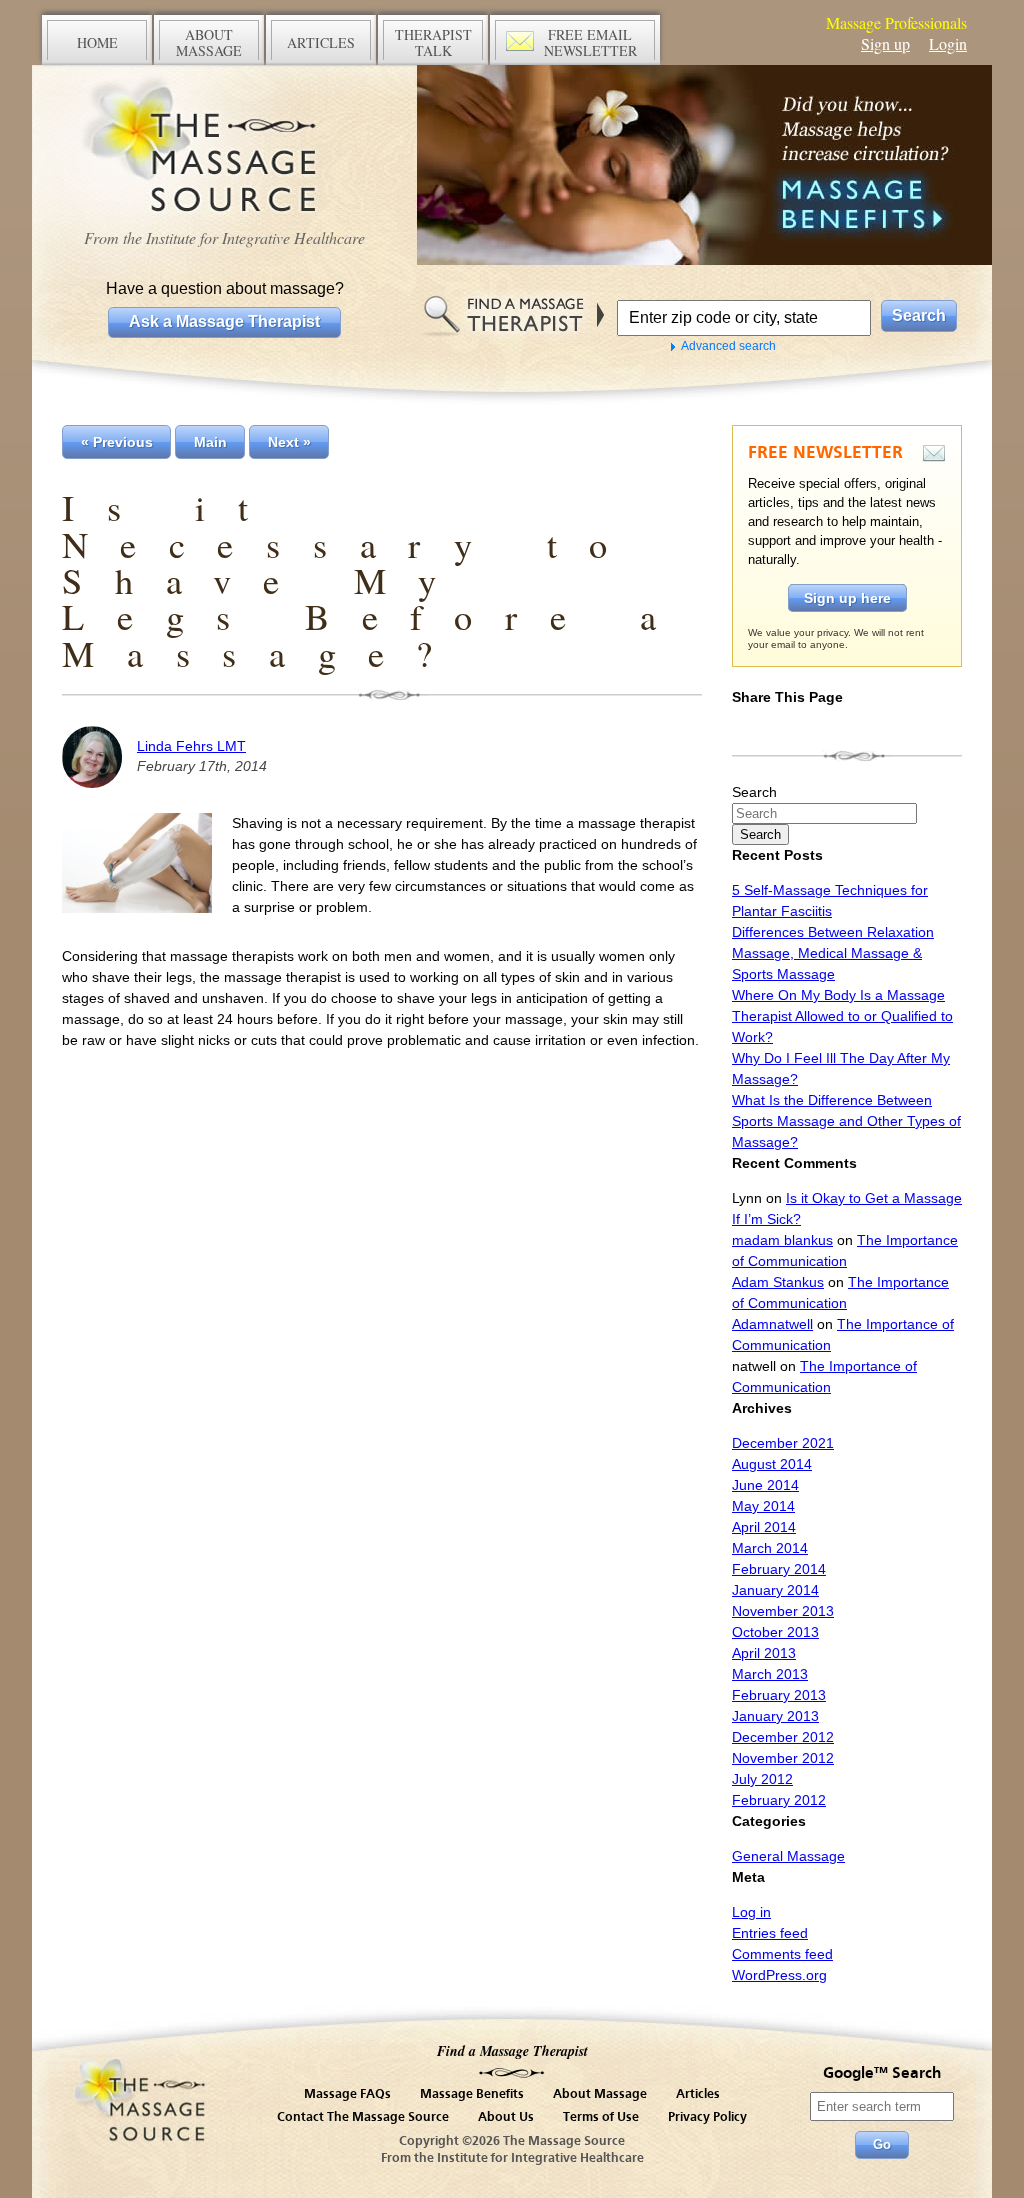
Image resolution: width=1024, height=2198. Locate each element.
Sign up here (847, 598)
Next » (289, 442)
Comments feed (782, 1954)
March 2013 (770, 1674)
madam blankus (782, 1240)
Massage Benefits (472, 2094)
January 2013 (775, 1716)
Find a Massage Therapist (512, 2051)
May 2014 (763, 1506)
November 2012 (783, 1758)
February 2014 (779, 1569)
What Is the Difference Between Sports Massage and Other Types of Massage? (846, 1121)
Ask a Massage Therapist (224, 321)
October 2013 (775, 1632)
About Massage (600, 2094)
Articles (698, 2094)
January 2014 (775, 1590)
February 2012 (779, 1800)
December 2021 (783, 1443)
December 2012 (783, 1737)
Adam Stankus (778, 1282)
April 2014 (764, 1527)
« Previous (117, 442)
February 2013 (779, 1695)
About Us (506, 2117)
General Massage (788, 1856)
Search (754, 792)
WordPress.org (779, 1975)
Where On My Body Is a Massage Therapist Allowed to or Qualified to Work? (842, 1016)
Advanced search (728, 346)
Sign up (885, 43)
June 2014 (765, 1485)
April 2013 (764, 1653)
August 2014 (772, 1464)
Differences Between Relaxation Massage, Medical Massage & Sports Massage (833, 953)
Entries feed (770, 1933)
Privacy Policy (707, 2117)
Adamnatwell (772, 1324)
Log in (751, 1912)
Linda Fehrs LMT (191, 746)
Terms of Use (601, 2117)
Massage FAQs (347, 2094)
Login (948, 43)
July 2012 (762, 1779)
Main (210, 442)
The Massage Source (224, 147)
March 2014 (770, 1548)
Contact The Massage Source (363, 2117)
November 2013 (783, 1611)
